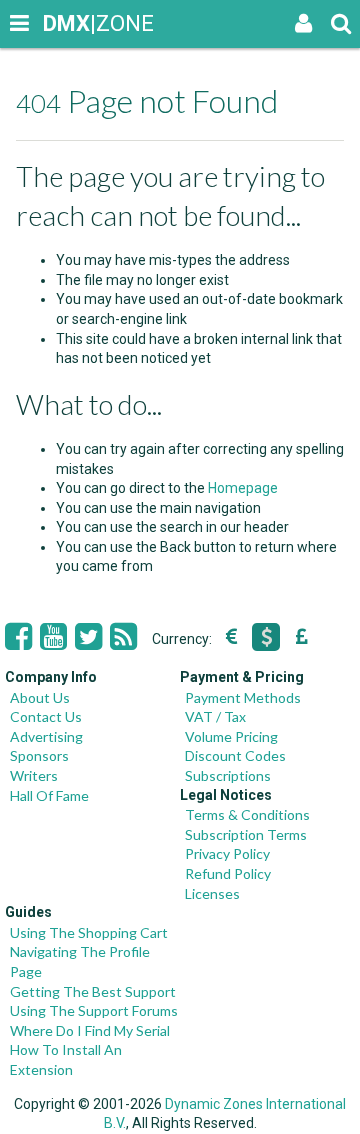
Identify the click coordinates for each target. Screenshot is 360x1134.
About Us (40, 697)
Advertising (46, 736)
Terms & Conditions (247, 814)
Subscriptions (228, 775)
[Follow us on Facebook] (18, 637)
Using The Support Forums (94, 1010)
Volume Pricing (231, 736)
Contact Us (46, 716)
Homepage (243, 488)
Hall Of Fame (49, 795)
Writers (34, 775)
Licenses (212, 893)
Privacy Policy (227, 853)
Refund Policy (228, 873)
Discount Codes (235, 755)
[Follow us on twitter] (88, 637)
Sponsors (39, 755)
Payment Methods (243, 697)
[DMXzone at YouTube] (53, 637)
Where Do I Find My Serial (90, 1030)
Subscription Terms (246, 834)
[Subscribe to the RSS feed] (123, 637)
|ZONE (62, 23)
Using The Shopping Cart (89, 932)
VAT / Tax (215, 716)
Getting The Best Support (93, 991)
